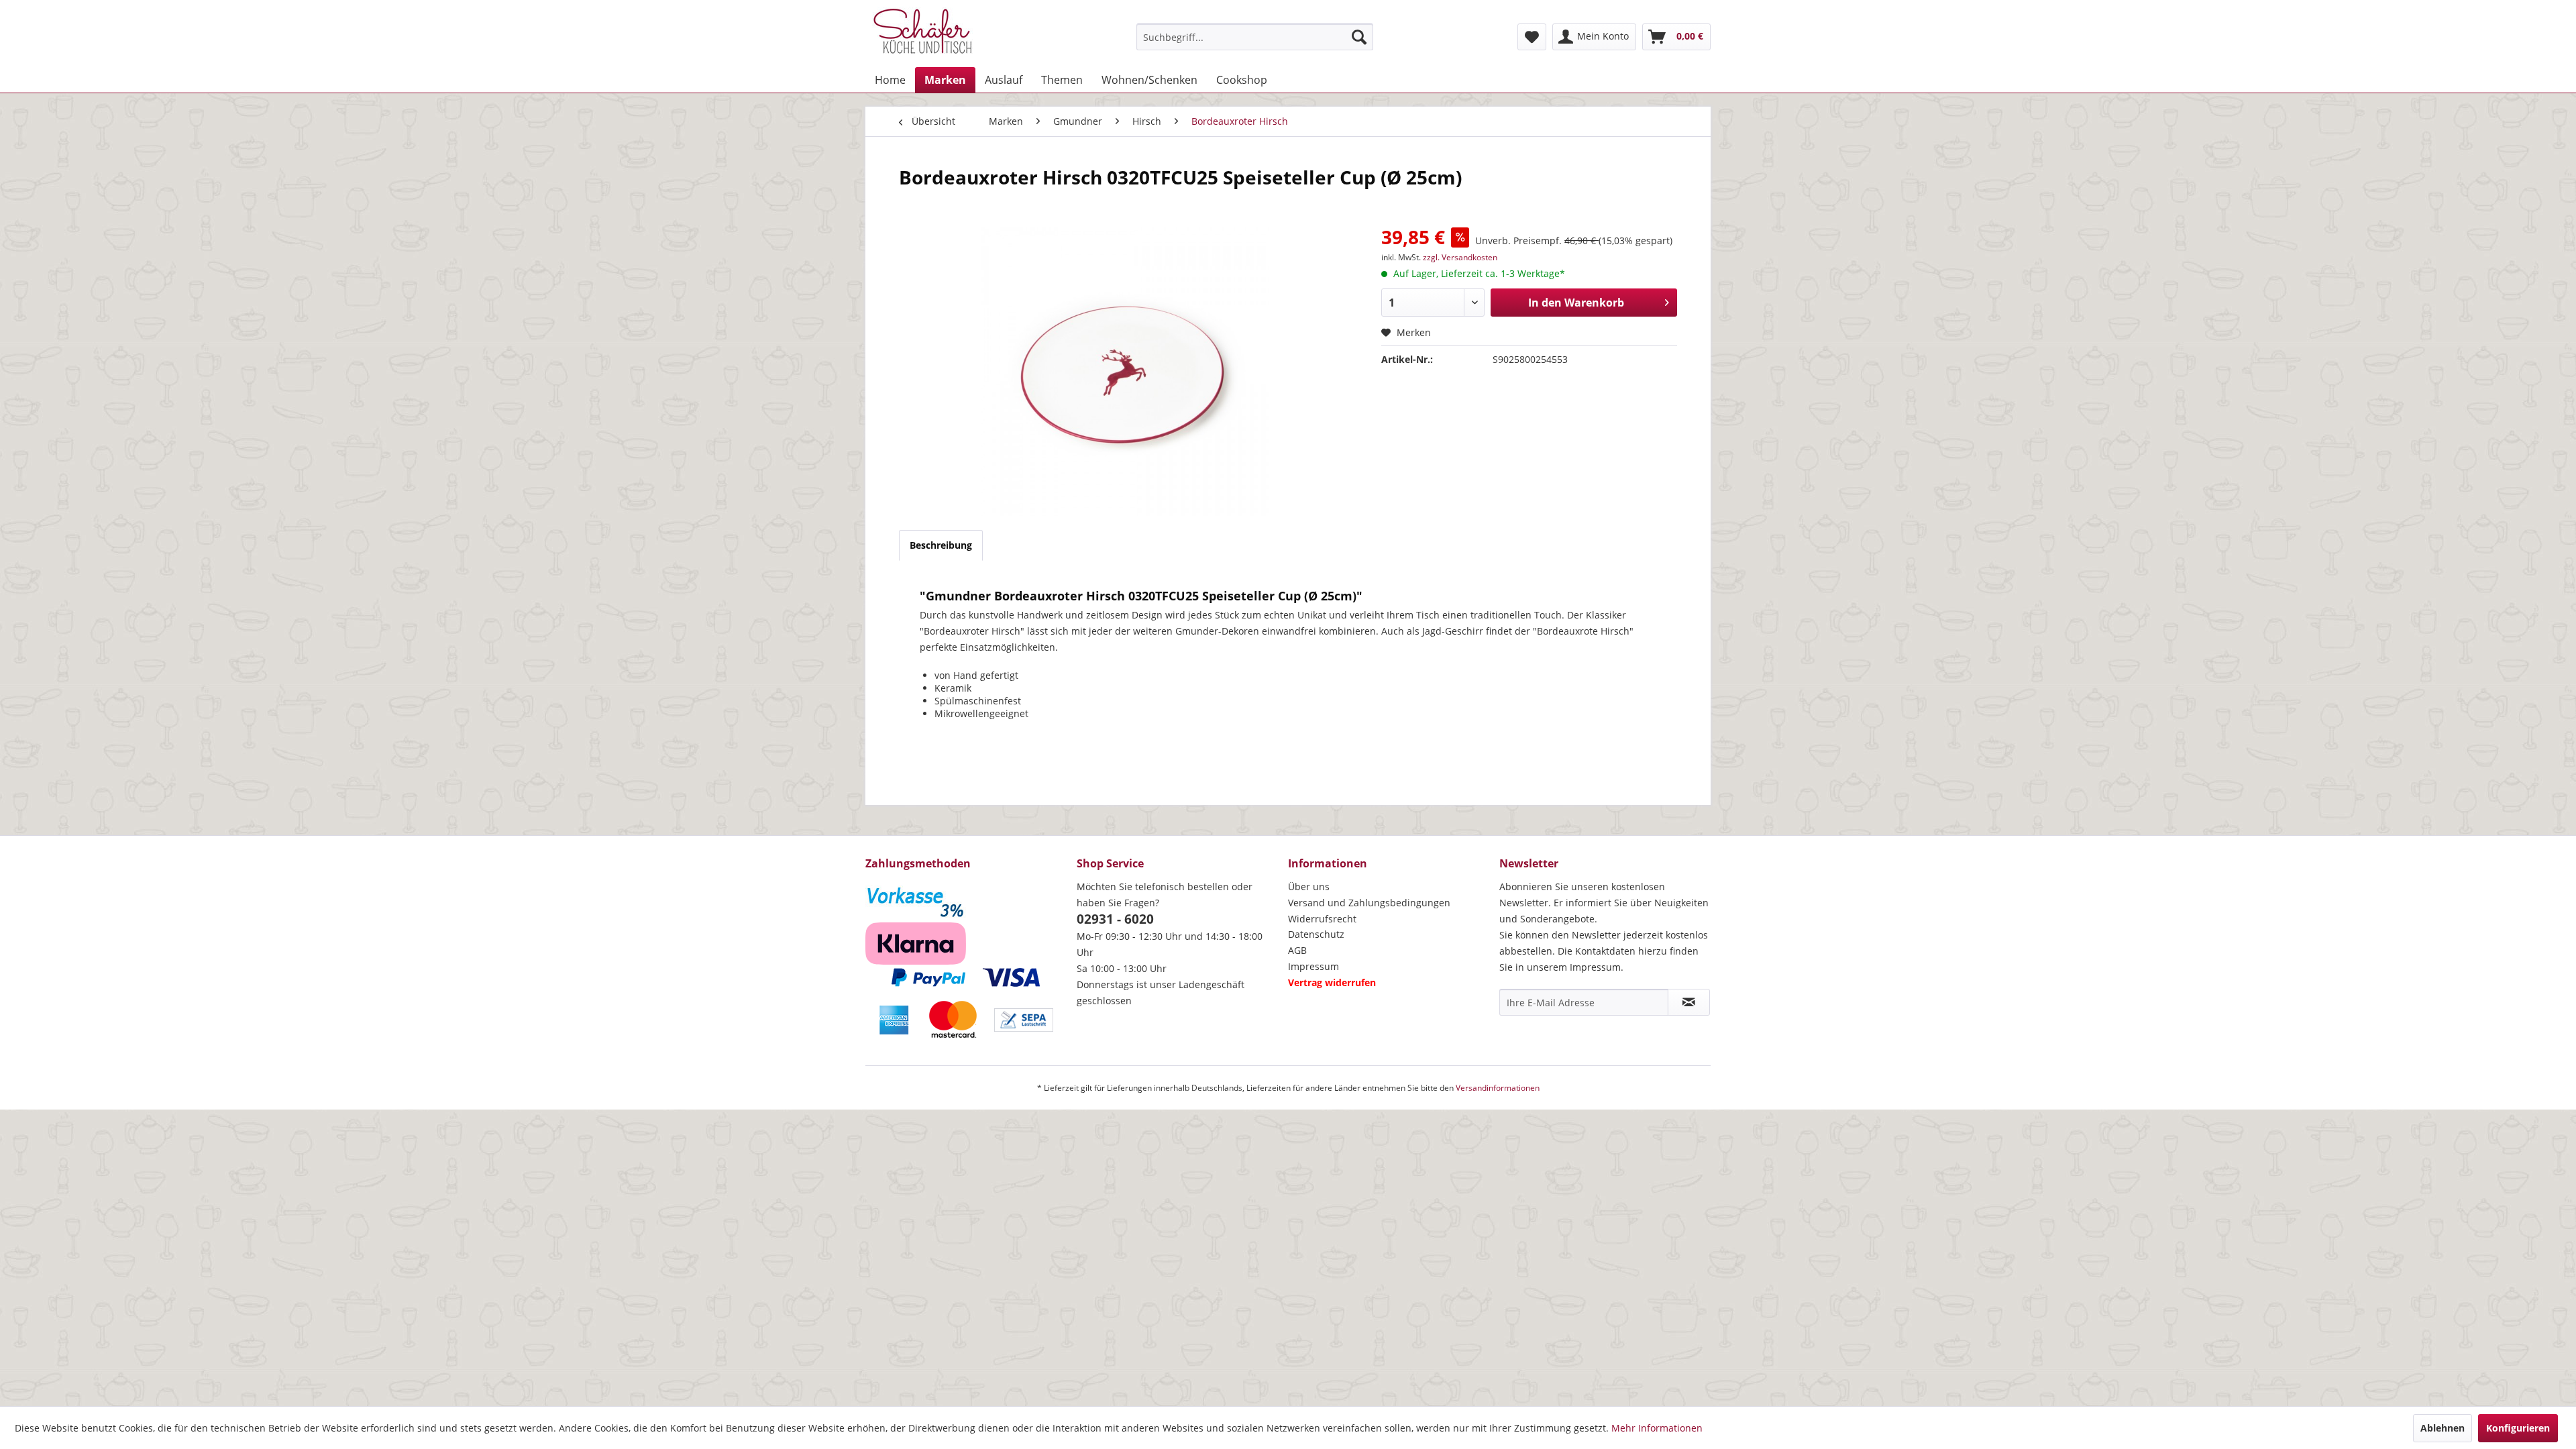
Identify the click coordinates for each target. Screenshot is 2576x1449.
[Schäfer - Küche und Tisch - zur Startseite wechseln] (922, 34)
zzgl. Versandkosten (1460, 257)
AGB (1297, 950)
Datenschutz (1316, 934)
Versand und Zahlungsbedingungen (1369, 903)
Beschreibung (941, 545)
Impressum (1313, 966)
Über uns (1309, 887)
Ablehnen (2443, 1428)
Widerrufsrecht (1322, 919)
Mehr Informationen (1657, 1428)
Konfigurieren (2518, 1428)
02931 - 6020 (1115, 919)
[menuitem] (1255, 37)
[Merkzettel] (1532, 37)
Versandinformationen (1498, 1088)
